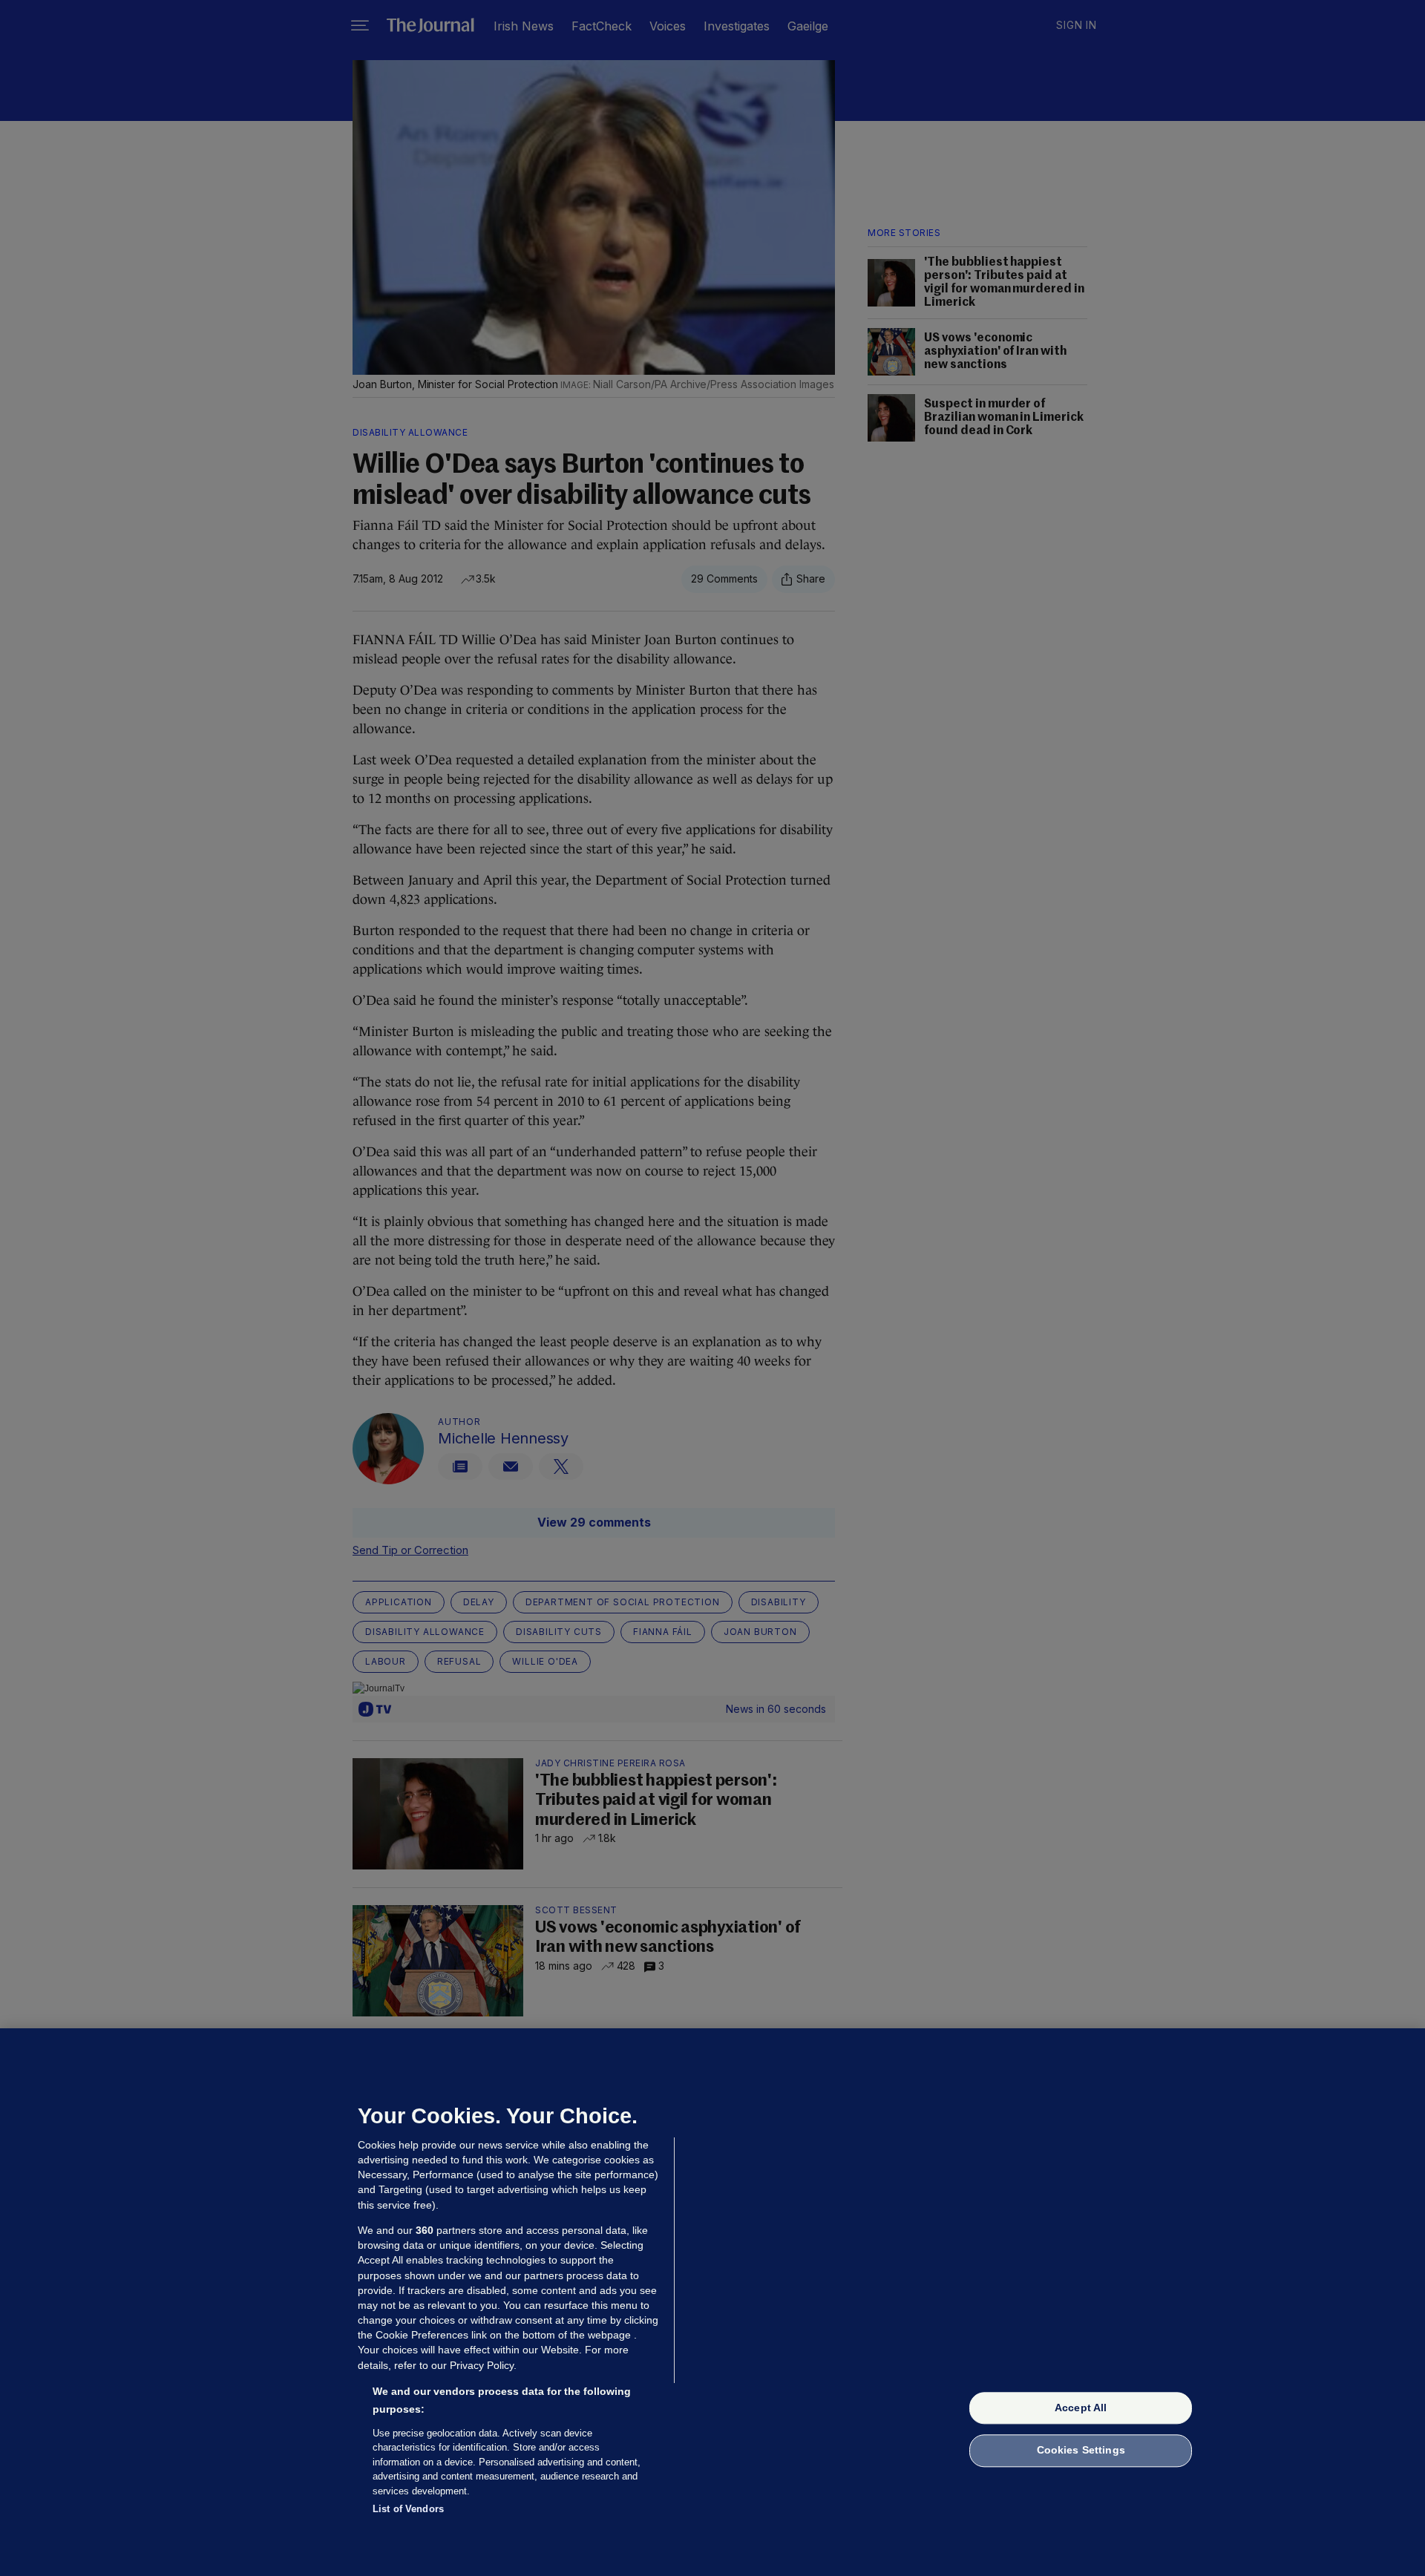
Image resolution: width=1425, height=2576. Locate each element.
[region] (712, 2302)
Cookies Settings (1081, 2451)
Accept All (1081, 2408)
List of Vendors (408, 2509)
